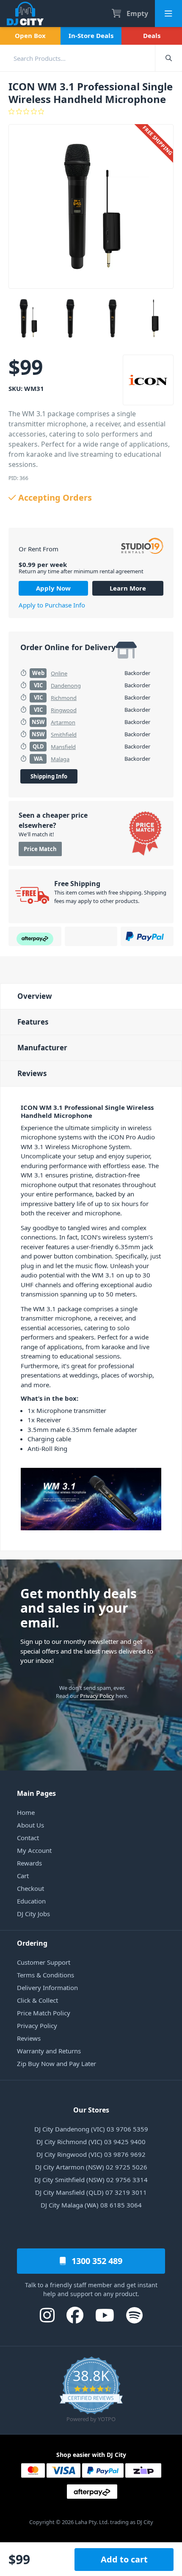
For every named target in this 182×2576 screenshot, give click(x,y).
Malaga (60, 759)
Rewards (29, 1863)
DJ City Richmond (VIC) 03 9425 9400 (91, 2142)
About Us (30, 1825)
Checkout (30, 1888)
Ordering (32, 1943)
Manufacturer (42, 1048)
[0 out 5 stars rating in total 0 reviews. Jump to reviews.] (91, 111)
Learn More (128, 588)
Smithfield (64, 735)
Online (59, 673)
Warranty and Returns (49, 2051)
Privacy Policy (97, 1696)
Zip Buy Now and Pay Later (57, 2064)
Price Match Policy (44, 2013)
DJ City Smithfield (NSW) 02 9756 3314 (91, 2180)
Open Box (30, 35)
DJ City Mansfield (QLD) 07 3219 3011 (91, 2192)
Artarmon (63, 722)
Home (26, 1812)
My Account (34, 1850)
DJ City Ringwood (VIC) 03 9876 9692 (91, 2154)
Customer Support (44, 1962)
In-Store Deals (91, 35)
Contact (28, 1838)
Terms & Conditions (45, 1975)
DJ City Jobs (33, 1914)
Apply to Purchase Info (52, 605)
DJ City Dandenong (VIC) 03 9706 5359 (91, 2129)
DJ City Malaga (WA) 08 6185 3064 (91, 2205)
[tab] (91, 996)
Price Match (40, 849)
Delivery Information (47, 1988)
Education (31, 1901)
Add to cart (124, 2559)
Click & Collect (37, 2000)
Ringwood (64, 710)
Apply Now (53, 588)
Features (33, 1022)
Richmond (64, 698)
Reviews (32, 1073)
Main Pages (36, 1793)
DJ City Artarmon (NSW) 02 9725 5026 (91, 2167)
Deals (152, 35)
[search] (77, 58)
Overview (35, 996)
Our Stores (91, 2110)
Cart (23, 1876)
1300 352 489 (96, 2261)
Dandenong (66, 686)
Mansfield (63, 747)
